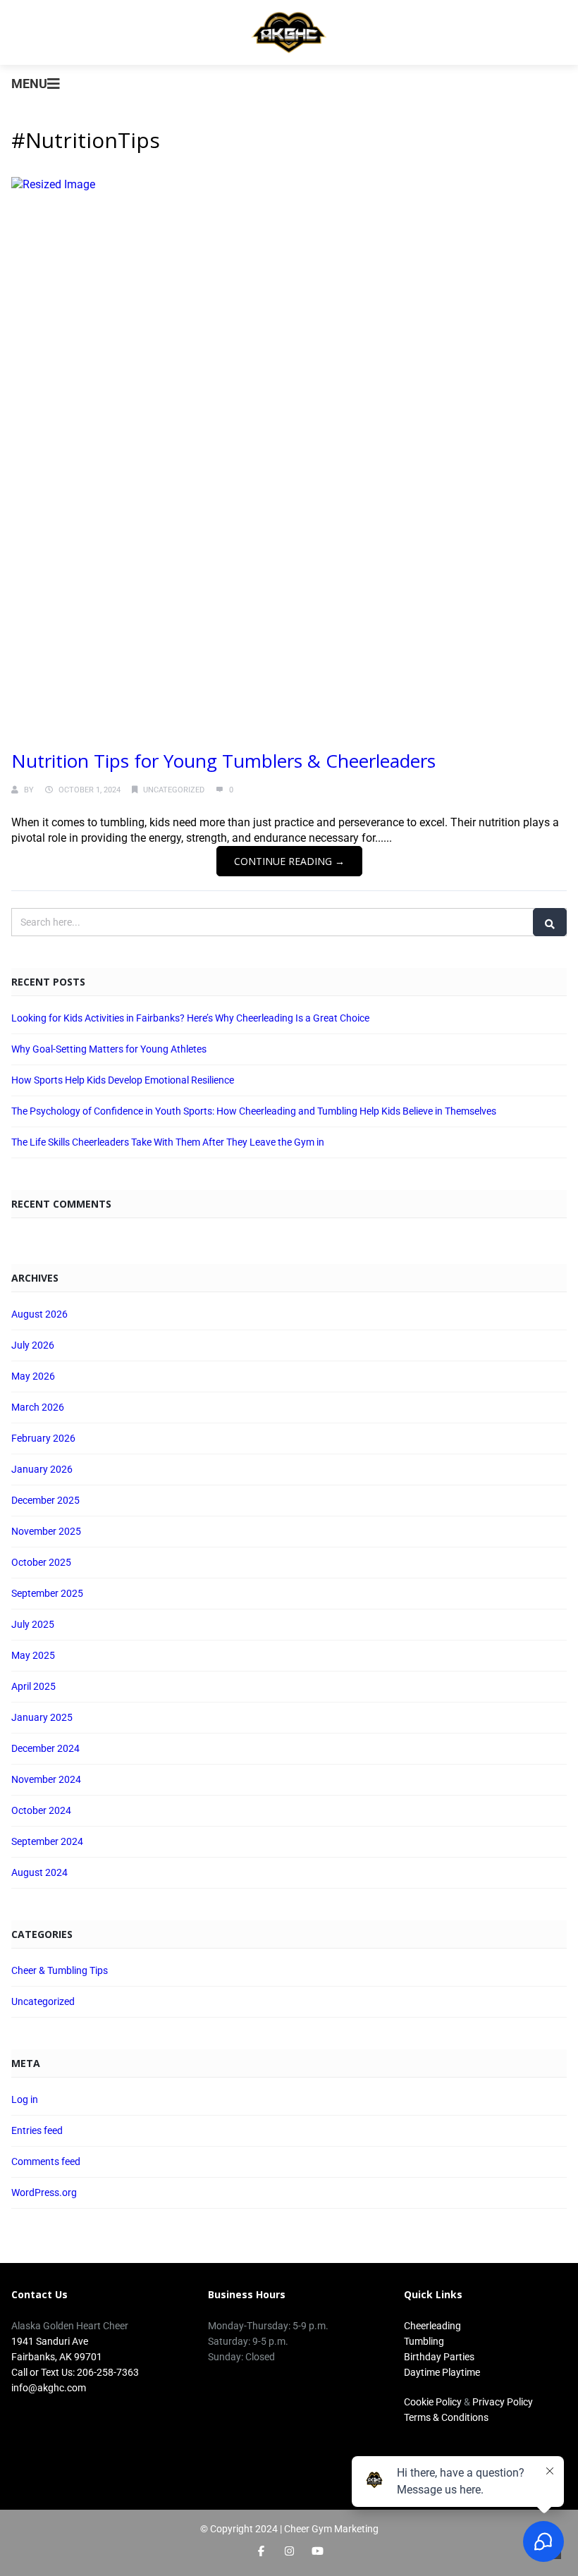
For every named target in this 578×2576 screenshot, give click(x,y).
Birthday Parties (439, 2357)
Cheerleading (432, 2326)
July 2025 (33, 1624)
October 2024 (41, 1810)
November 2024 (46, 1779)
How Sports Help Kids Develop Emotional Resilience (123, 1080)
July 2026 (33, 1345)
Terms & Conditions (446, 2417)
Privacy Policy (503, 2402)
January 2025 (42, 1717)
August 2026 (39, 1314)
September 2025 (47, 1593)
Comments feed (46, 2161)
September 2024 (47, 1841)
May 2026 (33, 1376)
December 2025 (45, 1500)
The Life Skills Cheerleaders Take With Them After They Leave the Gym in (168, 1142)
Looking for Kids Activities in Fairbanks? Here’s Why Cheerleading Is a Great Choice (190, 1018)
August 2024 (39, 1872)
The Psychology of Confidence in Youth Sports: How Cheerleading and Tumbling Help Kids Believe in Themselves (254, 1111)
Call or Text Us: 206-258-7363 (75, 2372)
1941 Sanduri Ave (50, 2341)
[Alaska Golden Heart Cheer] (289, 32)
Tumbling (424, 2341)
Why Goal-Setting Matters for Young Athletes (109, 1049)
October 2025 (41, 1562)
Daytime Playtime (442, 2372)
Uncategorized (174, 790)
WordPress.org (44, 2192)
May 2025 (33, 1655)
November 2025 (46, 1531)
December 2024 (45, 1748)
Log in (25, 2099)
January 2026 (42, 1469)
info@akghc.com (49, 2388)
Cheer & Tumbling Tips (60, 1970)
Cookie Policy (433, 2402)
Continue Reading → (289, 861)
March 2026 (38, 1407)
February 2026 (43, 1438)
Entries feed (37, 2130)
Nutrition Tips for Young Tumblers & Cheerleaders (223, 761)
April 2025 (33, 1686)
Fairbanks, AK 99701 (57, 2357)
